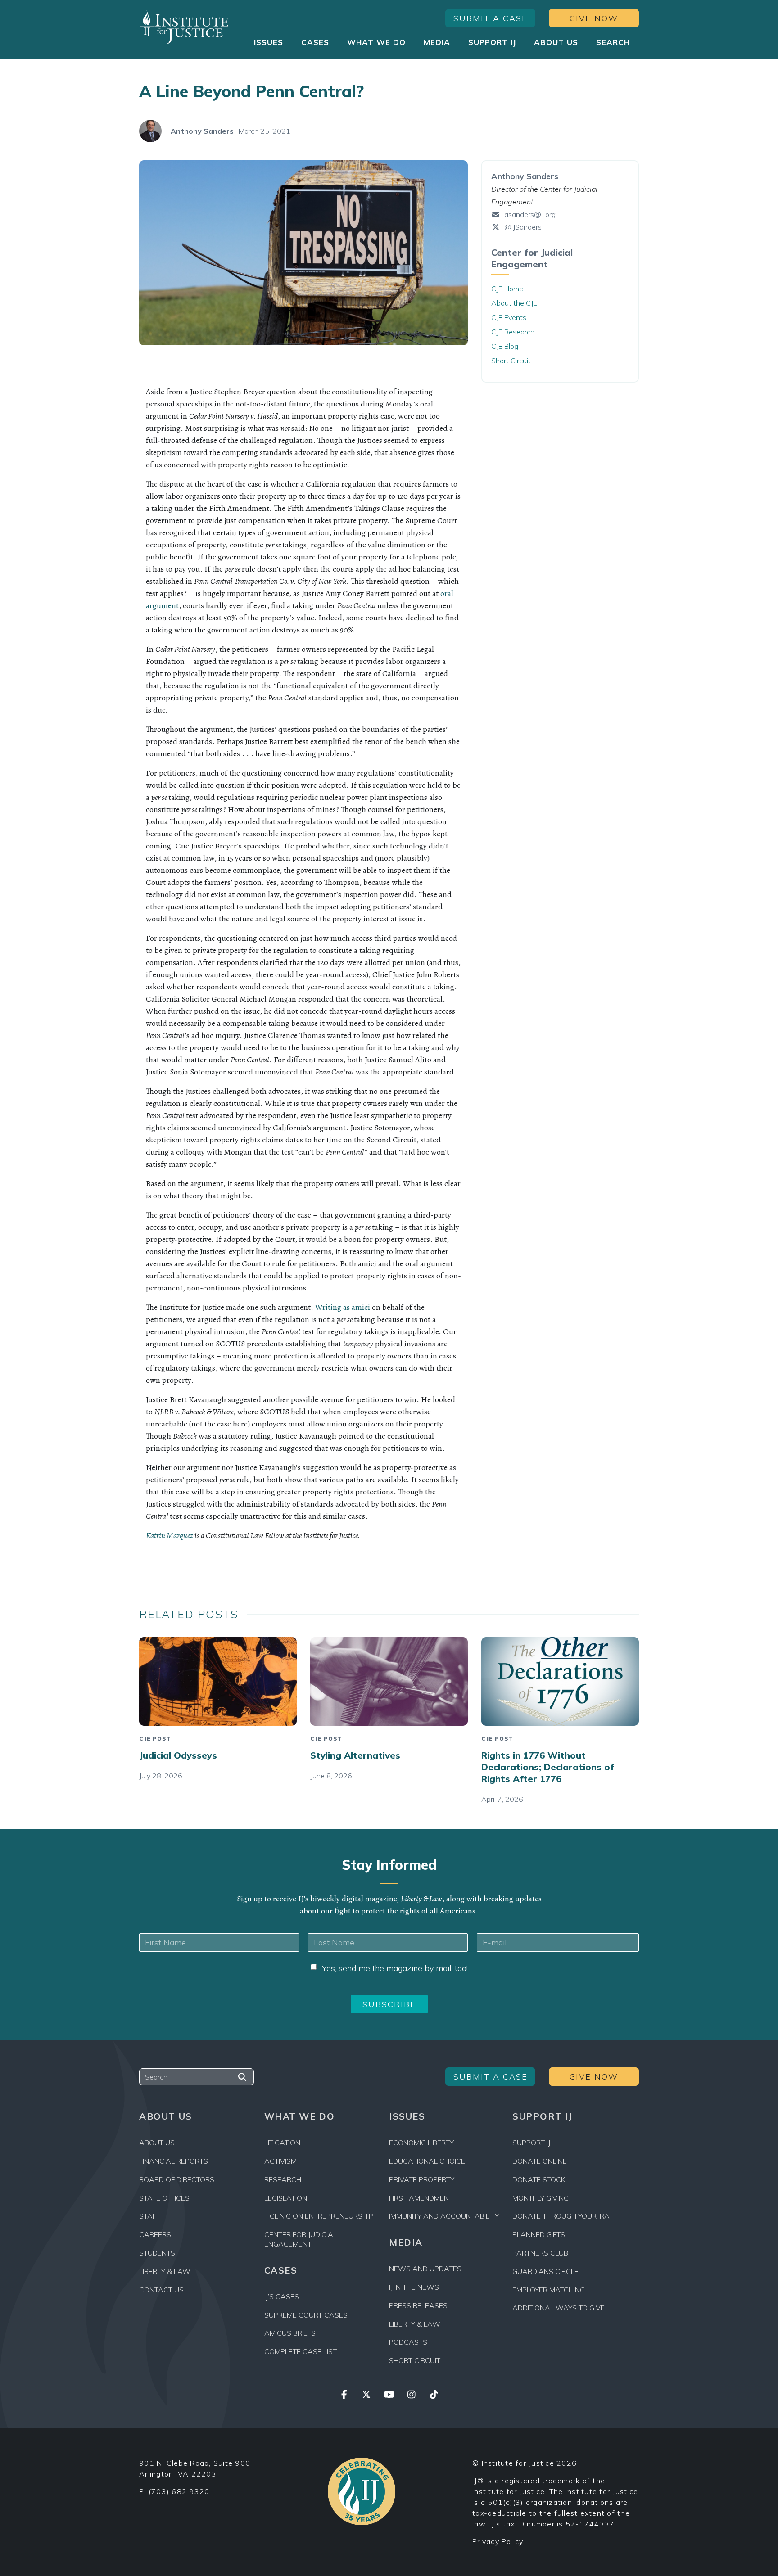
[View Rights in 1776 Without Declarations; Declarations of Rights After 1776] (560, 1681)
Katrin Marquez (170, 1535)
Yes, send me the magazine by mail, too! (395, 1968)
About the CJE (514, 303)
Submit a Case (491, 18)
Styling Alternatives (355, 1755)
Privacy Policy (498, 2541)
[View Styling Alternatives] (389, 1681)
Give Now (594, 18)
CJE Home (507, 289)
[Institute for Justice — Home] (184, 27)
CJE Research (513, 332)
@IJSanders (522, 227)
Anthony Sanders (202, 131)
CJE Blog (505, 346)
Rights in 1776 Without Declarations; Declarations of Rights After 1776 (548, 1767)
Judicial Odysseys (178, 1755)
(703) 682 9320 (179, 2491)
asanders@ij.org (530, 214)
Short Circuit (511, 361)
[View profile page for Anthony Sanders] (150, 131)
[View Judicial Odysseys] (218, 1681)
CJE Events (509, 317)
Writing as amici (343, 1307)
